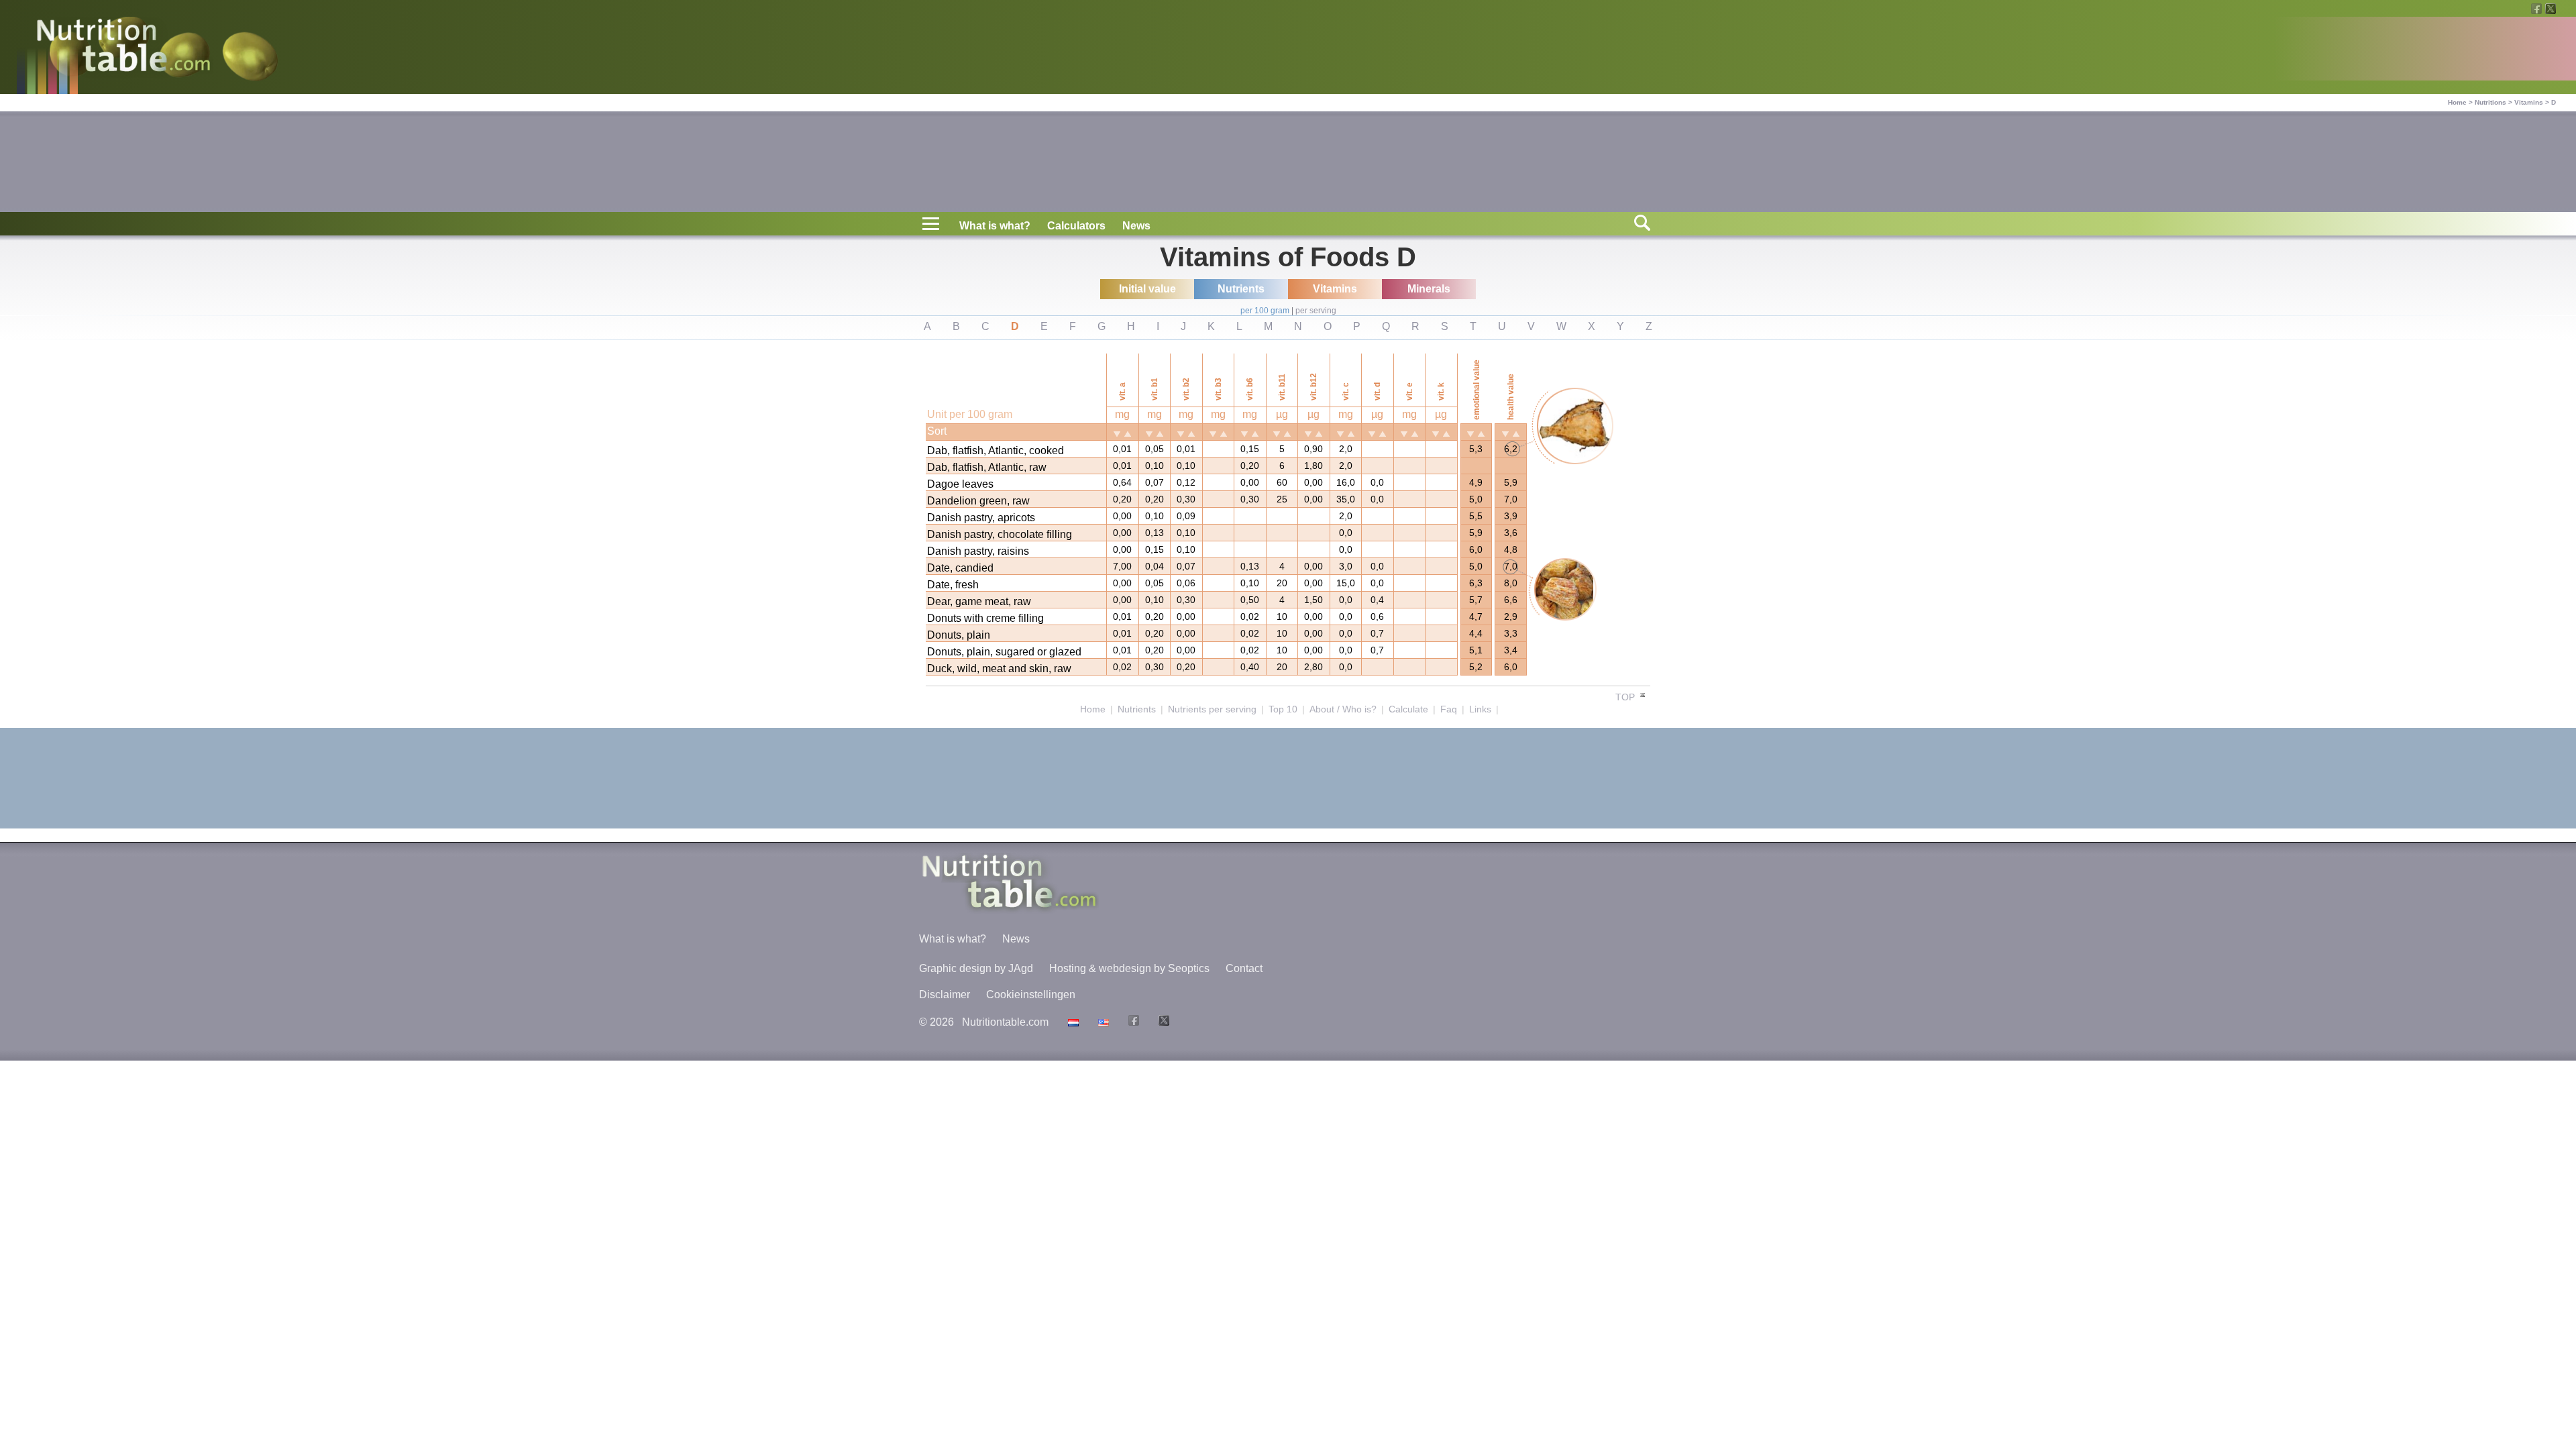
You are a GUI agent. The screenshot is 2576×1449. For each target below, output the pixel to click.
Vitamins (2529, 102)
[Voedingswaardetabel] (1072, 1022)
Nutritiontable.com (1005, 1022)
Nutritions (2490, 102)
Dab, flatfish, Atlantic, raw (987, 467)
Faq (1449, 709)
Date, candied (960, 568)
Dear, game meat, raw (979, 601)
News (1136, 226)
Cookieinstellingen (1031, 995)
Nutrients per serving (1212, 709)
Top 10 (1283, 709)
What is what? (995, 226)
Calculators (1076, 226)
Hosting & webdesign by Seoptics (1129, 968)
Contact (1244, 968)
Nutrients (1137, 709)
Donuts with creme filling (985, 618)
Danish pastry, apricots (981, 518)
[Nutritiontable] (123, 48)
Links (1480, 709)
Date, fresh (953, 585)
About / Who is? (1343, 709)
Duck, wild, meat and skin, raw (999, 668)
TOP (1626, 697)
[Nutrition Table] (1102, 1022)
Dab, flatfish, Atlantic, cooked (996, 450)
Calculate (1408, 709)
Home (2457, 102)
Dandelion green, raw (978, 501)
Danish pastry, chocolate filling (1000, 534)
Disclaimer (945, 995)
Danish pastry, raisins (978, 551)
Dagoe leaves (960, 484)
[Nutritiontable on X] (1162, 1022)
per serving (1316, 311)
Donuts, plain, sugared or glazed (1004, 652)
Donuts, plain (959, 635)
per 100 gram (1265, 311)
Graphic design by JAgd (976, 968)
